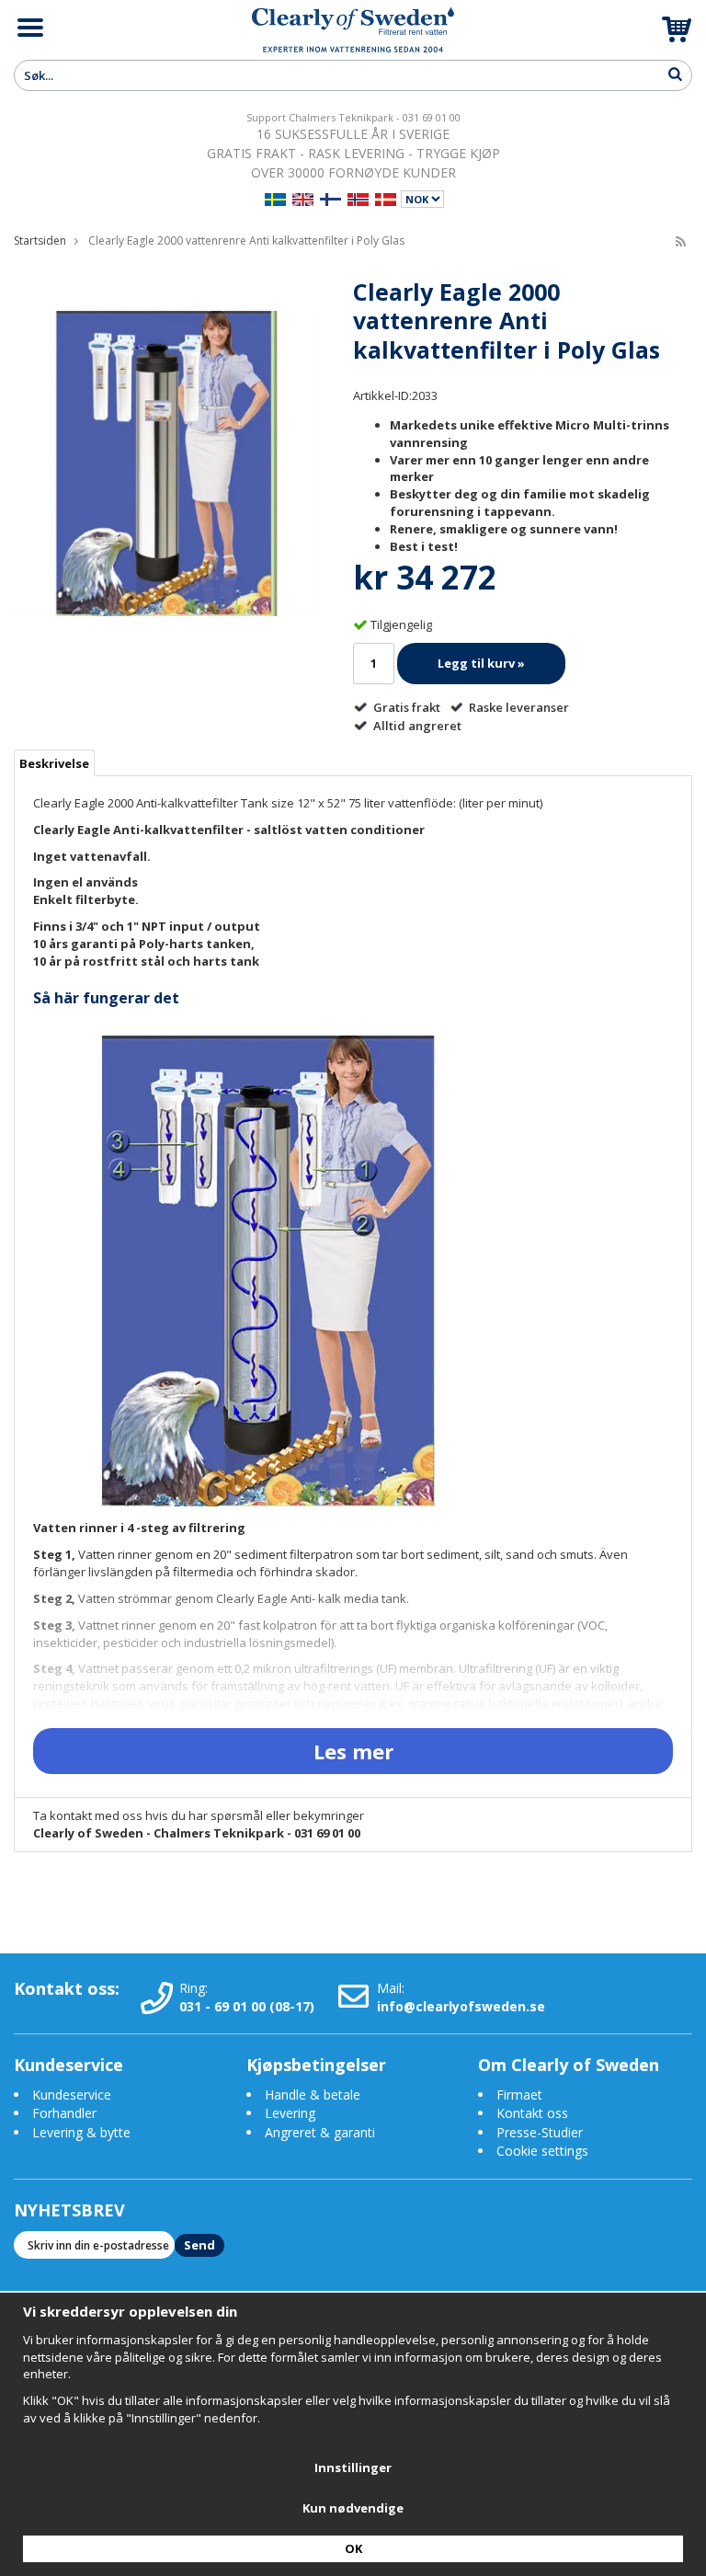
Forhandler (64, 2113)
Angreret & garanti (320, 2132)
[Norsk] (358, 197)
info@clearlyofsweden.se (461, 2006)
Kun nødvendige (353, 2508)
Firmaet (519, 2095)
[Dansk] (386, 197)
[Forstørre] (166, 462)
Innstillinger (353, 2467)
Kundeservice (72, 2095)
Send (199, 2245)
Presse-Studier (540, 2132)
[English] (303, 197)
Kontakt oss (532, 2113)
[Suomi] (330, 197)
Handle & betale (313, 2095)
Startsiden (40, 240)
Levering (290, 2113)
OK (353, 2548)
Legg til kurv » (481, 663)
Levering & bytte (81, 2132)
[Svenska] (275, 197)
